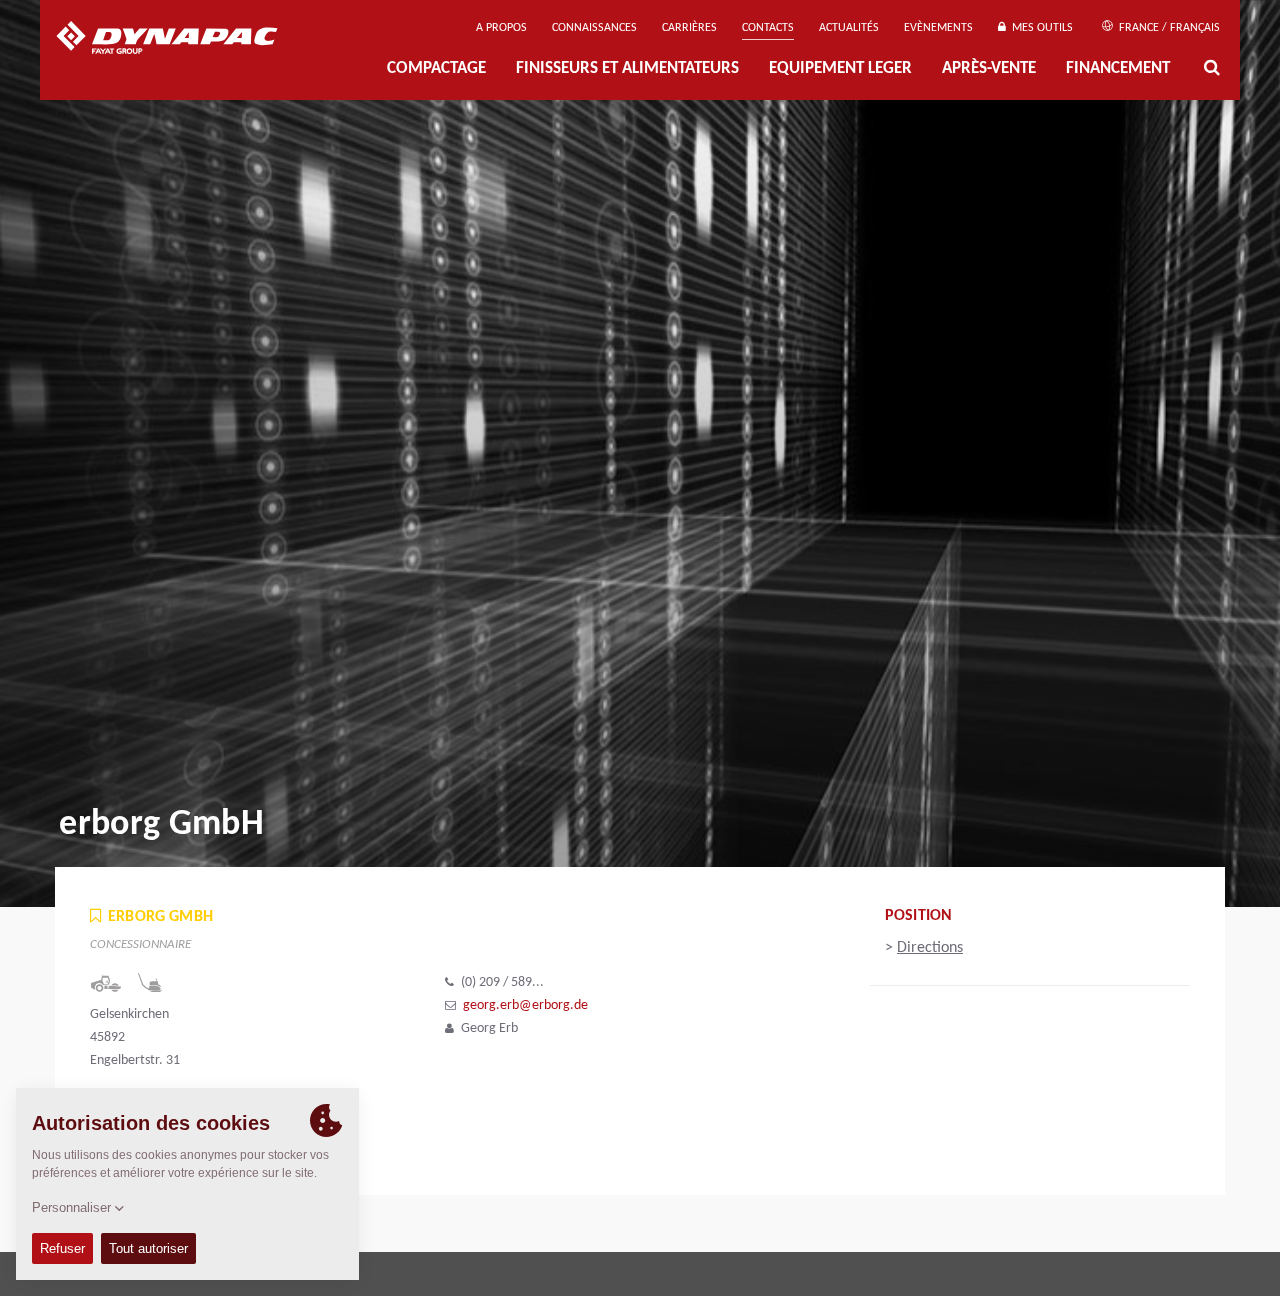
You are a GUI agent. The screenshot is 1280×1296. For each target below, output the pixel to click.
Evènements (938, 28)
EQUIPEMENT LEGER (840, 68)
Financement (1118, 68)
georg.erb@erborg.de (525, 1005)
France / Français (1168, 28)
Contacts (768, 28)
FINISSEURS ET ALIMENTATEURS (627, 68)
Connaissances (594, 28)
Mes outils (1039, 28)
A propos (501, 28)
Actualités (849, 28)
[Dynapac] (181, 40)
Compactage (436, 68)
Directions (930, 948)
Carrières (689, 28)
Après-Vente (989, 68)
